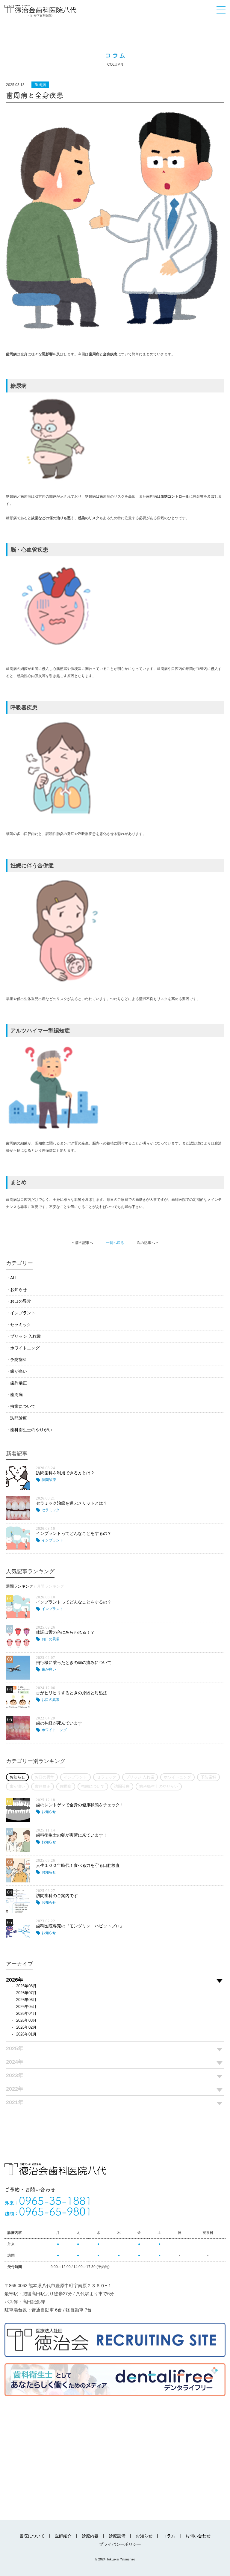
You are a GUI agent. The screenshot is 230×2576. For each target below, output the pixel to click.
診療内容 (90, 2536)
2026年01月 (26, 2034)
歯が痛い (19, 1371)
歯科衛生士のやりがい (31, 1430)
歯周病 (16, 1395)
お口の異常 (21, 1301)
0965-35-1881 (48, 2201)
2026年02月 (26, 2027)
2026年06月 (26, 2000)
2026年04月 (26, 2013)
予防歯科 (19, 1360)
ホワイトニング (25, 1348)
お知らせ (19, 1289)
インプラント (23, 1313)
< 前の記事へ (83, 1243)
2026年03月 (26, 2020)
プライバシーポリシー (120, 2544)
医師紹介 (63, 2536)
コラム (169, 2536)
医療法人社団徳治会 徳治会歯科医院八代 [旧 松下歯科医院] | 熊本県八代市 (40, 11)
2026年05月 (26, 2007)
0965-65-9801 (48, 2211)
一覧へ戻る (115, 1243)
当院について (32, 2536)
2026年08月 (26, 1986)
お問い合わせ (198, 2536)
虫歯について (23, 1406)
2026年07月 (26, 1993)
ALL (14, 1278)
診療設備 (117, 2536)
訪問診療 (19, 1418)
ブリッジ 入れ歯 (25, 1336)
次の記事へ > (147, 1243)
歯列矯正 (19, 1383)
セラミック (21, 1325)
